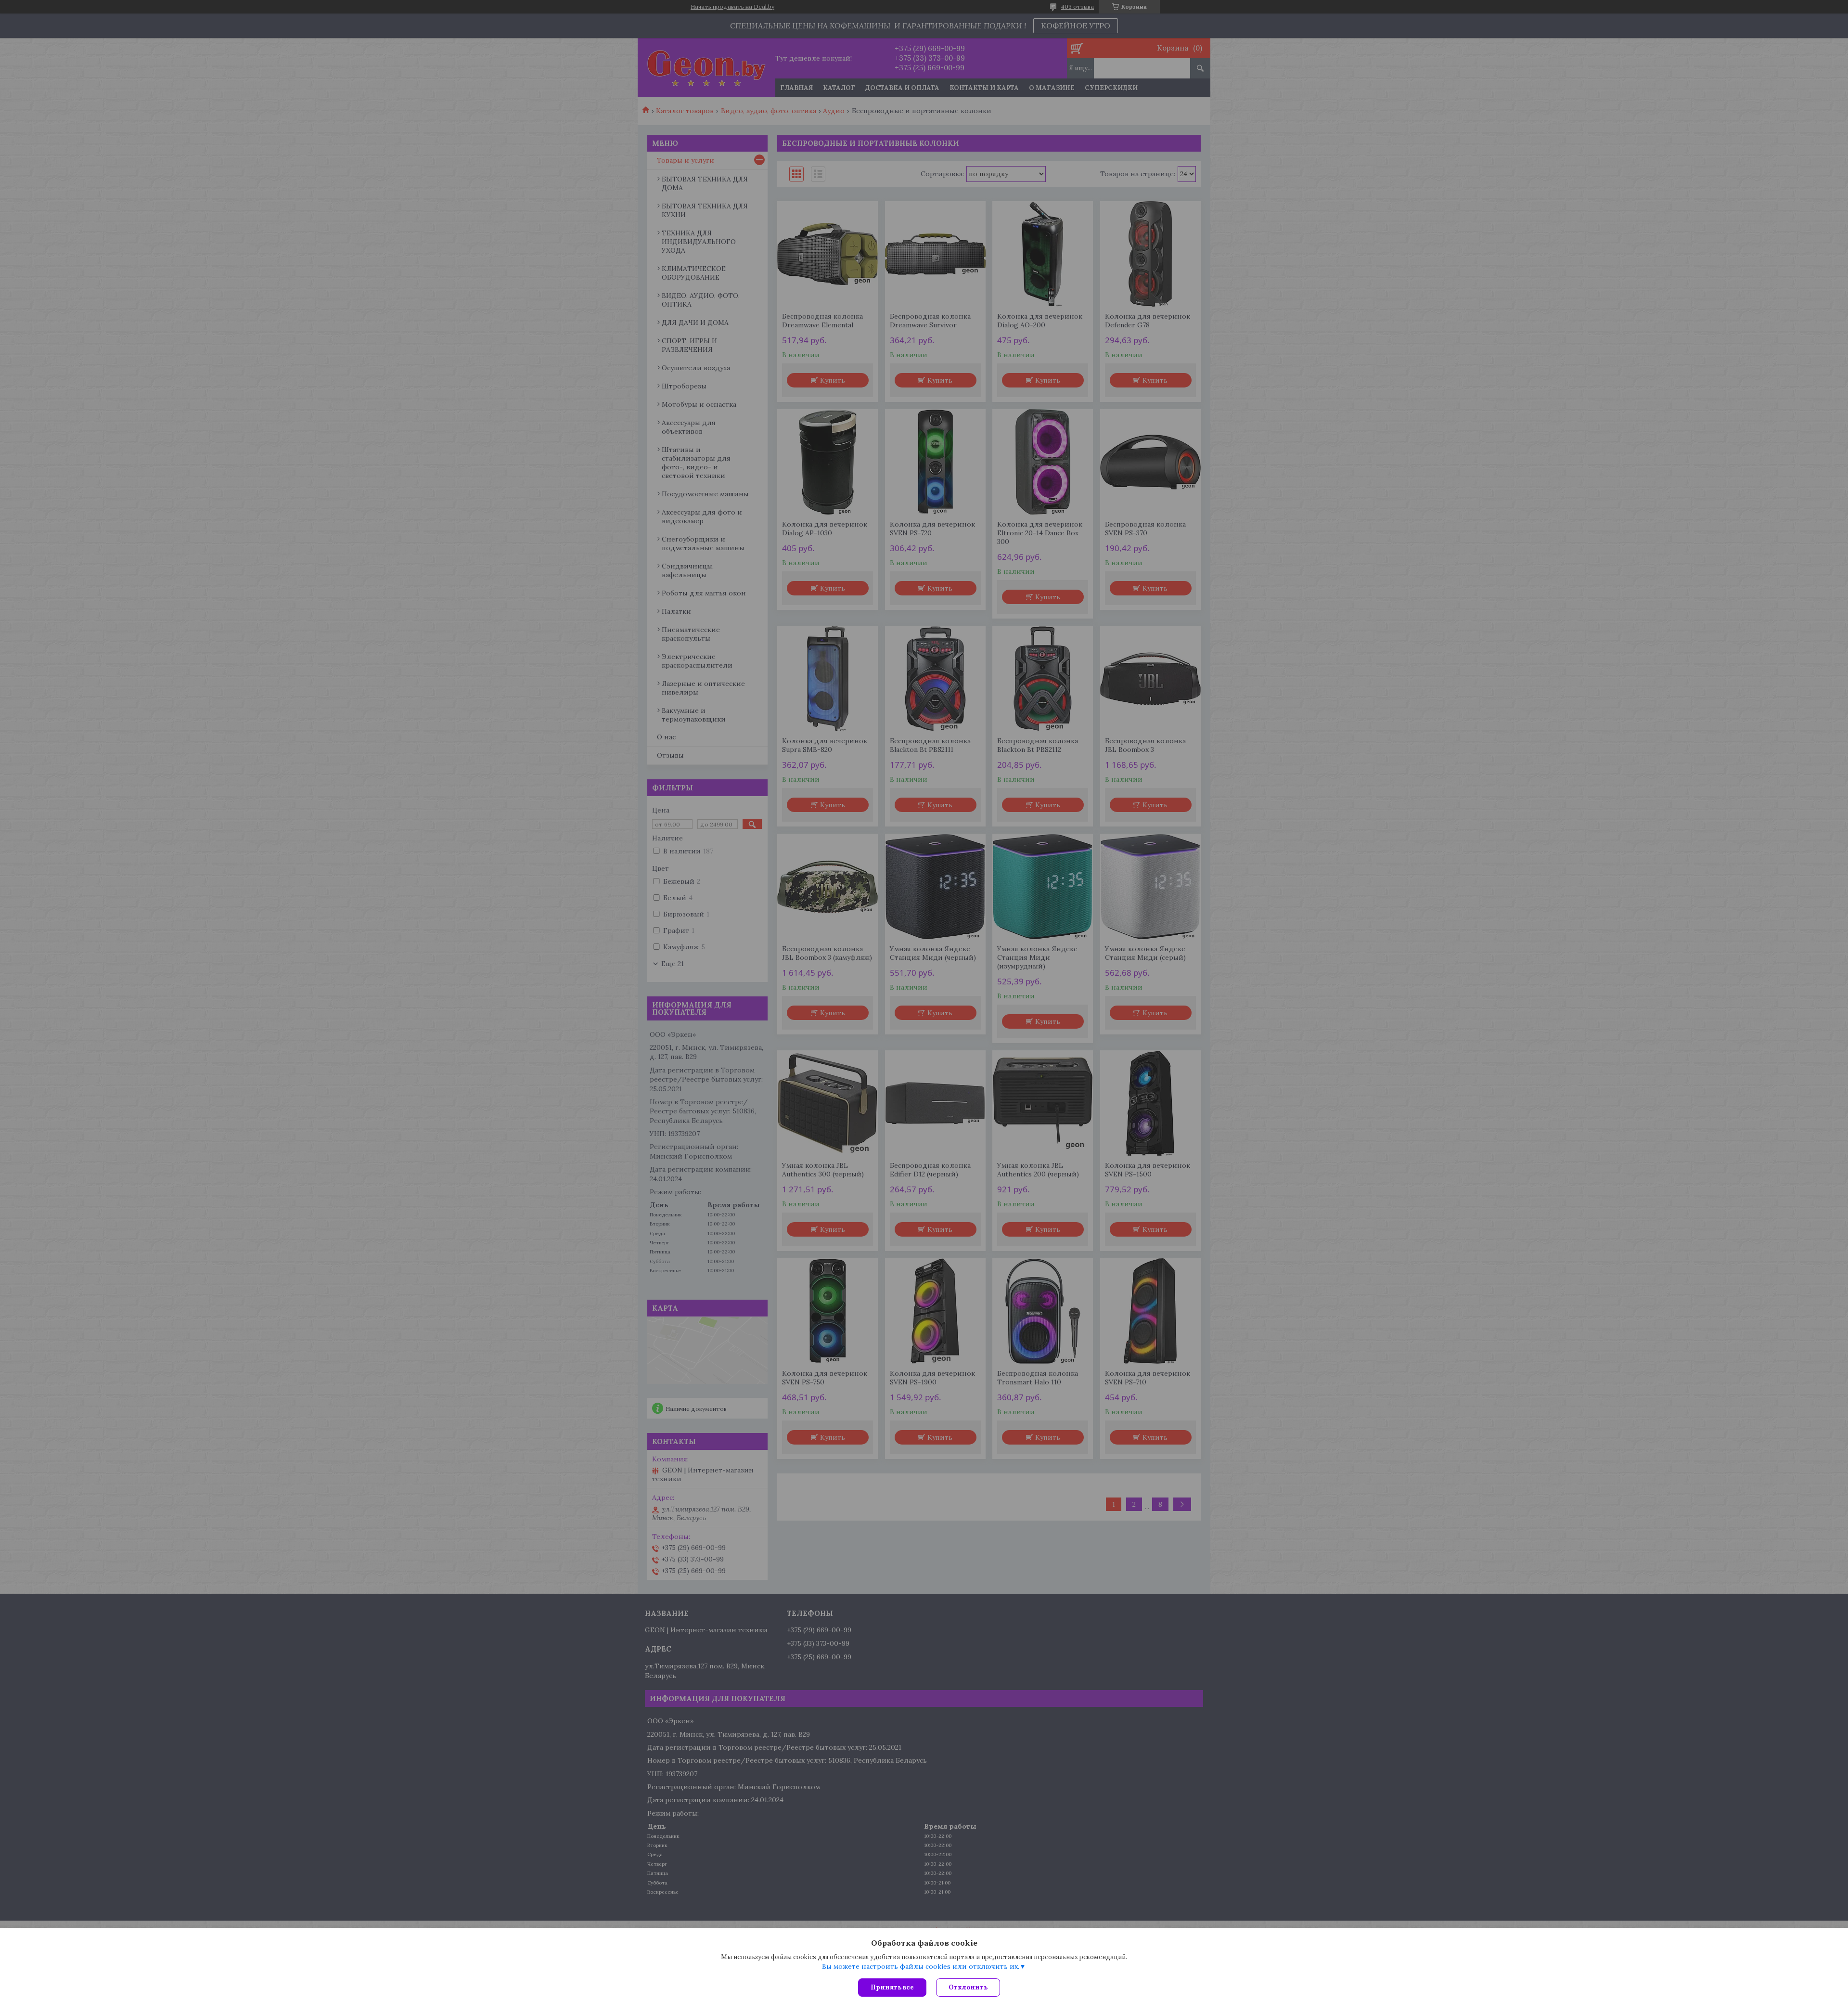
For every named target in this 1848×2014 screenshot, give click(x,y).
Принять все (892, 1987)
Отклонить (968, 1987)
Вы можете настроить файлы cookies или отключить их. (921, 1966)
